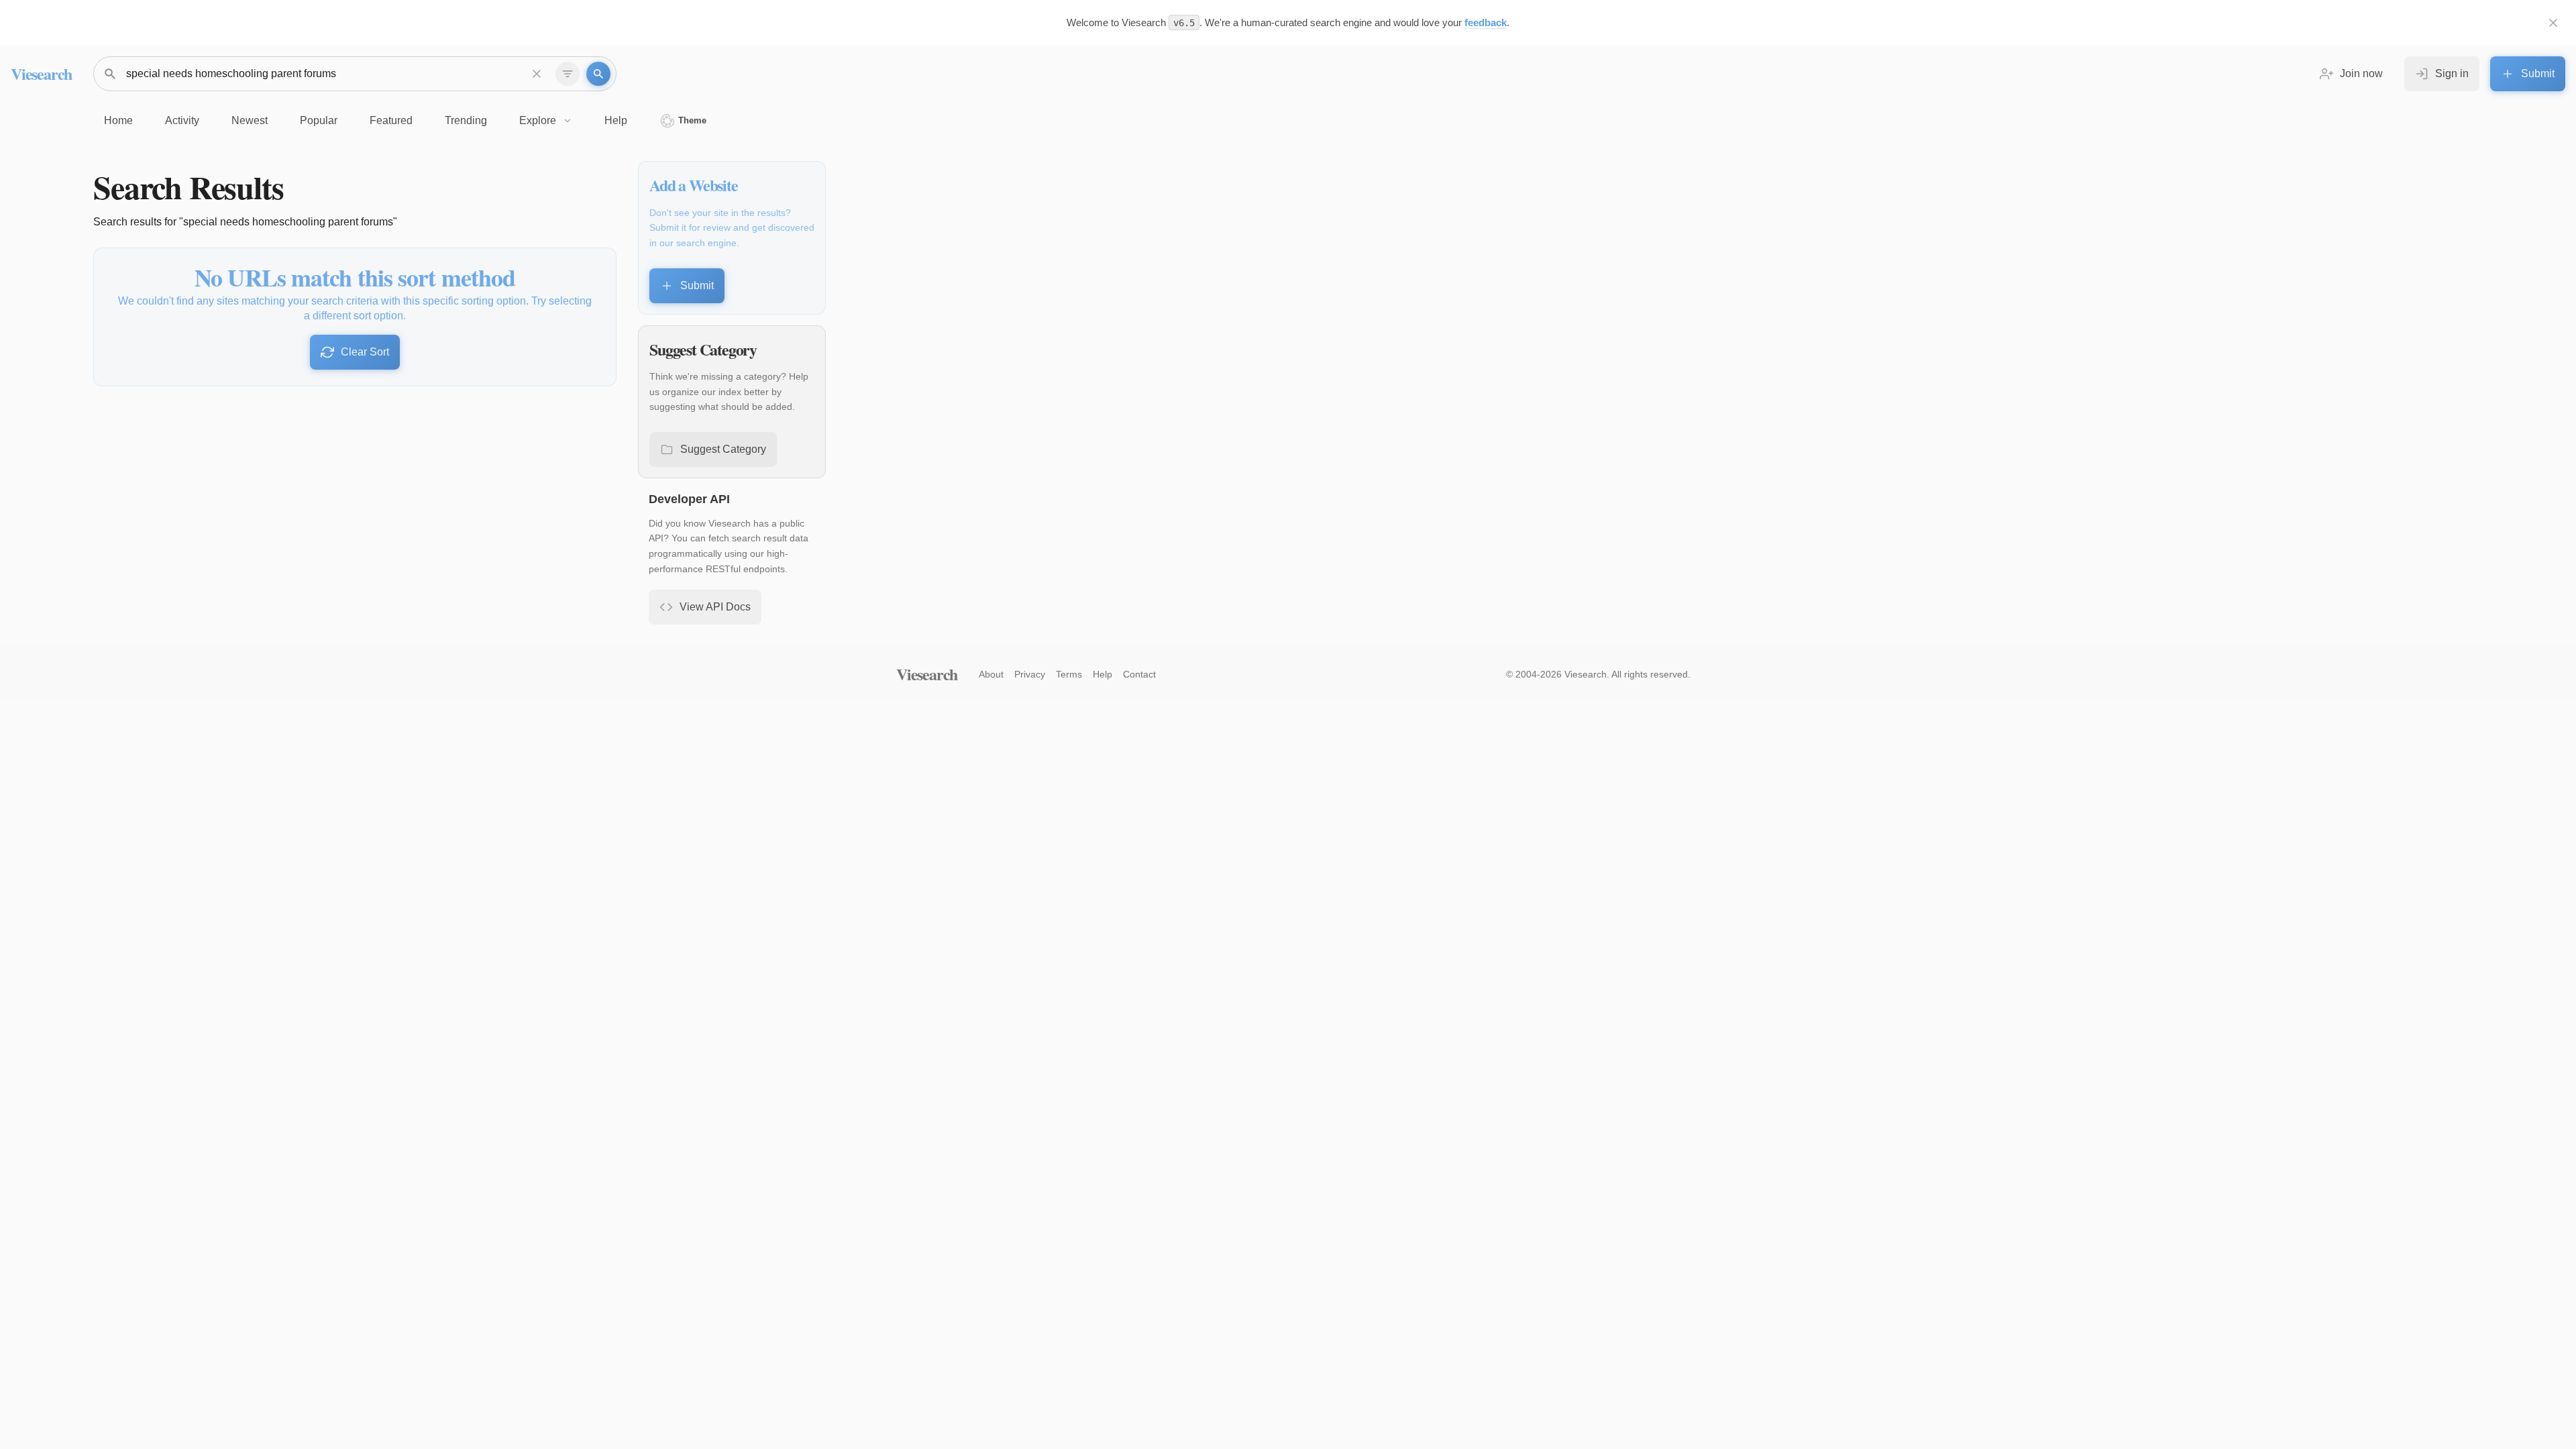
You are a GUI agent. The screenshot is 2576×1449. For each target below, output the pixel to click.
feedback (1486, 22)
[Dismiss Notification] (2553, 23)
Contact (1139, 674)
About (991, 674)
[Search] (598, 74)
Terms (1069, 674)
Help (1103, 674)
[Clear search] (537, 74)
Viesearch (41, 73)
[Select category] (568, 74)
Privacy (1030, 674)
